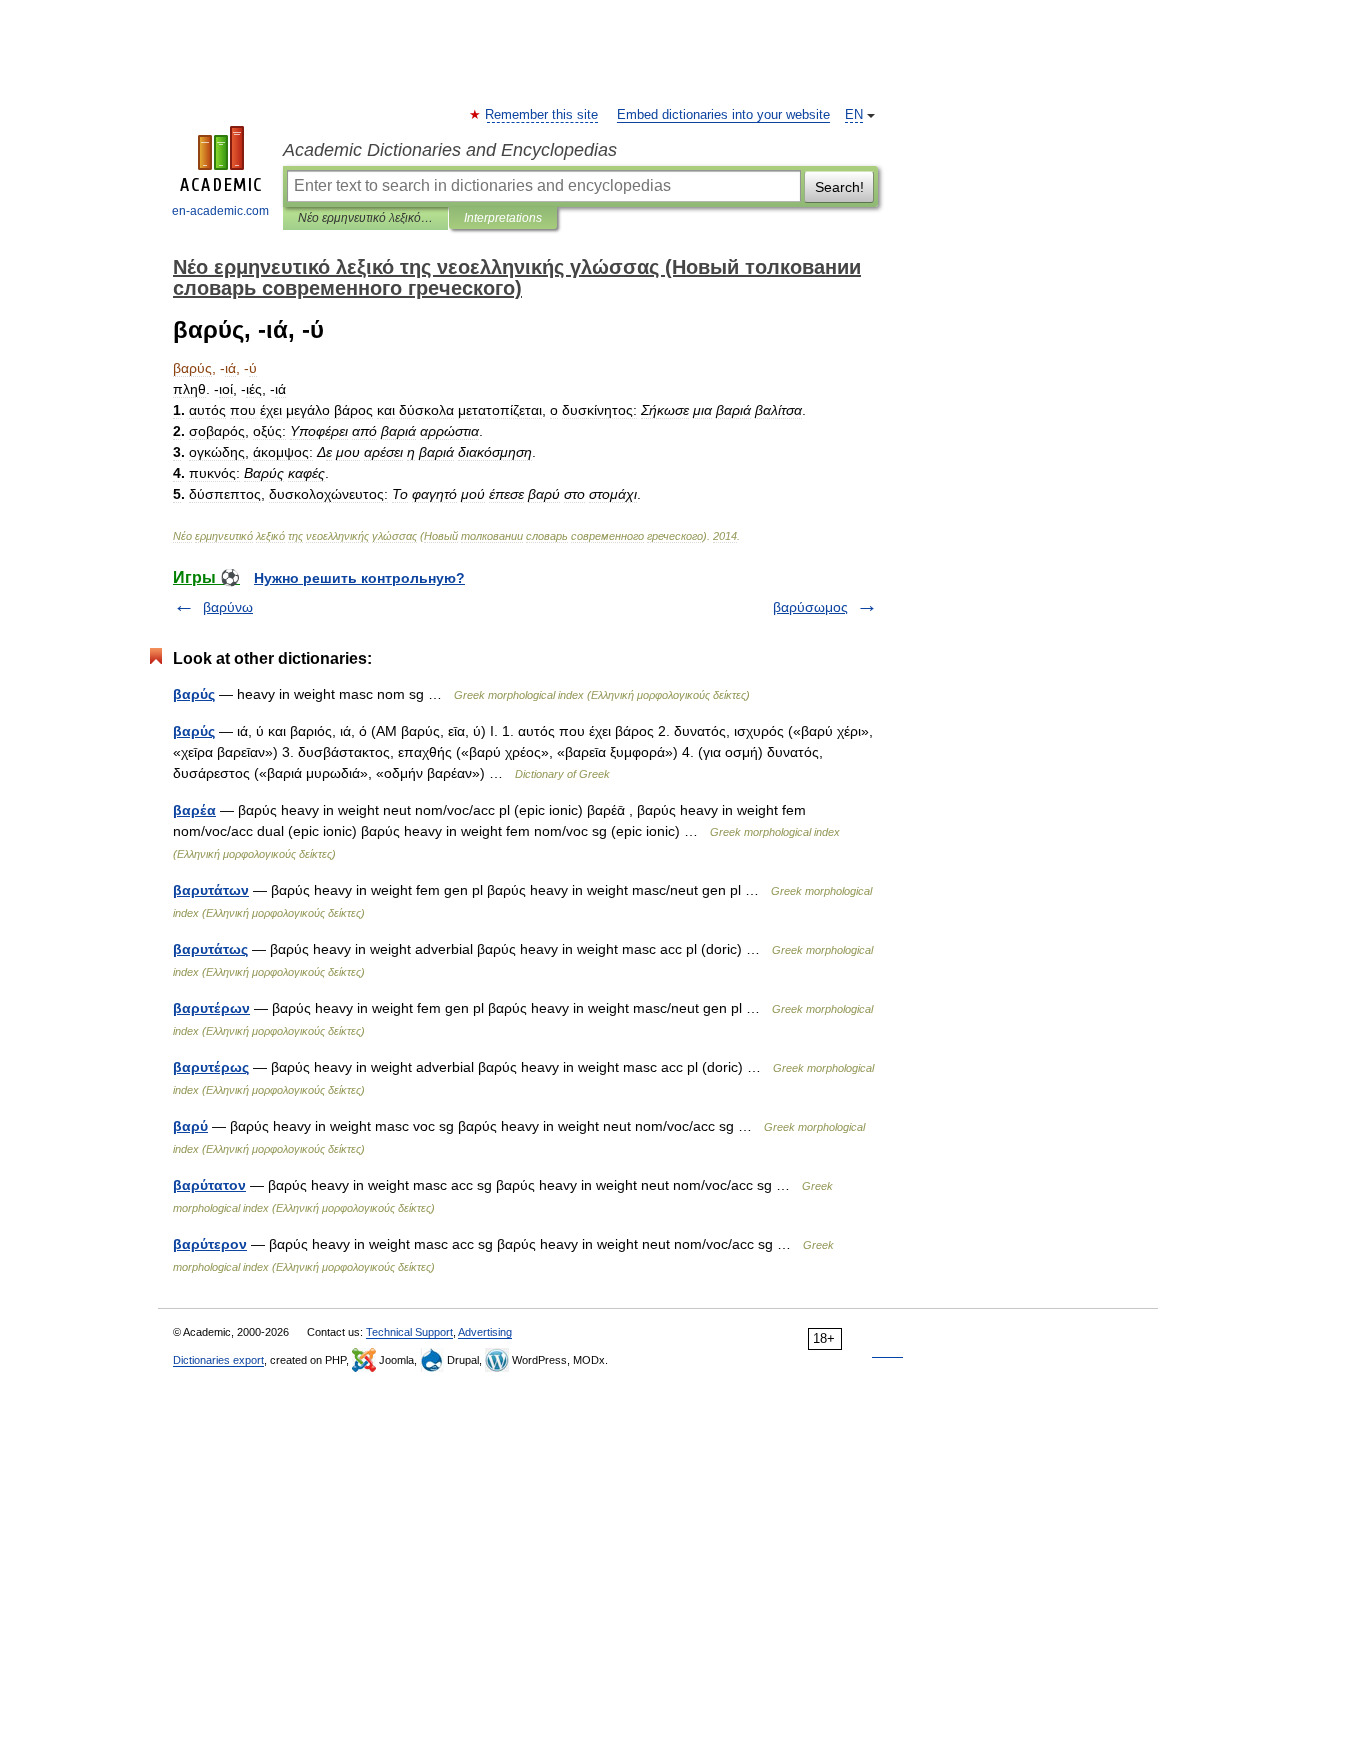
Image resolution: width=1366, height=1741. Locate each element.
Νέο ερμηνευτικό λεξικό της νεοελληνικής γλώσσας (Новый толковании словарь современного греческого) (365, 218)
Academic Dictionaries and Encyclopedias (450, 150)
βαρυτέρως (211, 1067)
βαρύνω (228, 607)
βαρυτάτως (210, 949)
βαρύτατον (209, 1185)
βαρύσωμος (810, 607)
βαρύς (194, 694)
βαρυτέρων (211, 1008)
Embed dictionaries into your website (723, 115)
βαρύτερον (210, 1244)
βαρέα (194, 810)
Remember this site (542, 115)
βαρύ (190, 1126)
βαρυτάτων (211, 890)
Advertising (485, 1332)
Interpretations (503, 218)
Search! (839, 187)
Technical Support (409, 1332)
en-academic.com (220, 211)
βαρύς (194, 731)
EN (854, 115)
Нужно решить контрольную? (359, 578)
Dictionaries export (218, 1360)
